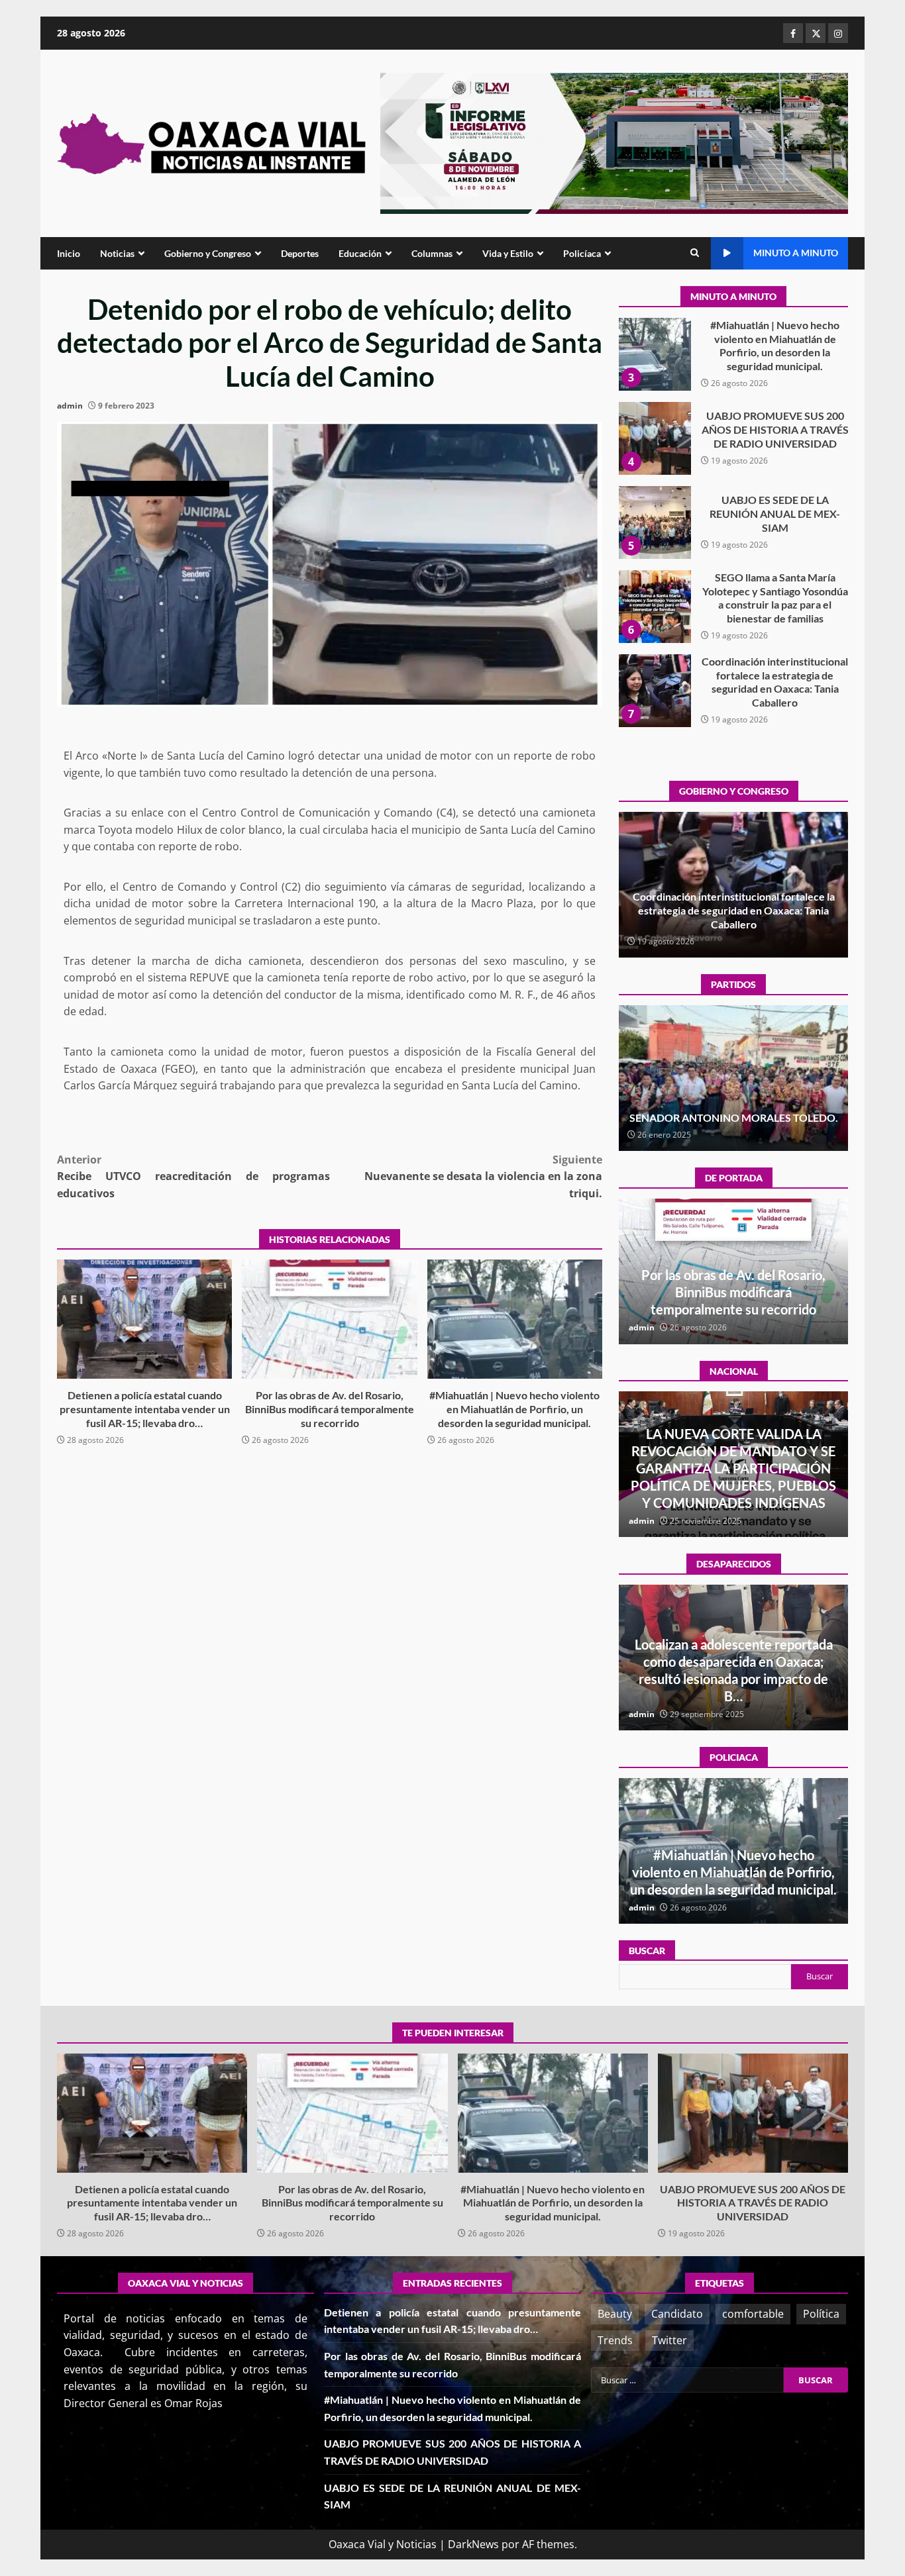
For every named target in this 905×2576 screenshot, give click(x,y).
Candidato (677, 2314)
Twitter (669, 2340)
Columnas (432, 253)
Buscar (647, 1951)
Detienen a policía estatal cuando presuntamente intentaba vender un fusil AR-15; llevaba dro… (144, 1319)
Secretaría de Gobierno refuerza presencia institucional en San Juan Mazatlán (733, 1872)
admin (70, 406)
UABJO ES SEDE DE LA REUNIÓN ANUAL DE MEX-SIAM (655, 438)
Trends (615, 2340)
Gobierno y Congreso (208, 253)
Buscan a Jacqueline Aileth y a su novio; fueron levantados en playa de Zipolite (734, 1679)
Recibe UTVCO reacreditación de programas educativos (193, 1176)
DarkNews (473, 2544)
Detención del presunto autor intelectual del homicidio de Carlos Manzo (733, 1485)
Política (821, 2314)
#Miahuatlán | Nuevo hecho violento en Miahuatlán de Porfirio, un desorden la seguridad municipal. (515, 1319)
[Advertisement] (614, 142)
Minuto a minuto (796, 253)
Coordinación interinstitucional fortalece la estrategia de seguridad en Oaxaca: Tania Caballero (655, 607)
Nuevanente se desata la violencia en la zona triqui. (483, 1176)
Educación (360, 253)
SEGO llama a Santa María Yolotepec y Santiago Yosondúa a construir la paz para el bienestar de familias (655, 522)
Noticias (117, 253)
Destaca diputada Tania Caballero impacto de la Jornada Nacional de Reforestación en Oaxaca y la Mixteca (733, 910)
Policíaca (582, 253)
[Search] (695, 253)
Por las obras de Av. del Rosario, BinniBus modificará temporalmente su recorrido (329, 1319)
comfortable (753, 2314)
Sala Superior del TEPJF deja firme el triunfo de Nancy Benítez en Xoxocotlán (733, 1111)
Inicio (69, 253)
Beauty (615, 2314)
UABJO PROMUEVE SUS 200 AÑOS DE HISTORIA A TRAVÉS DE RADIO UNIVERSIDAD (655, 354)
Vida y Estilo (508, 253)
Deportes (300, 253)
